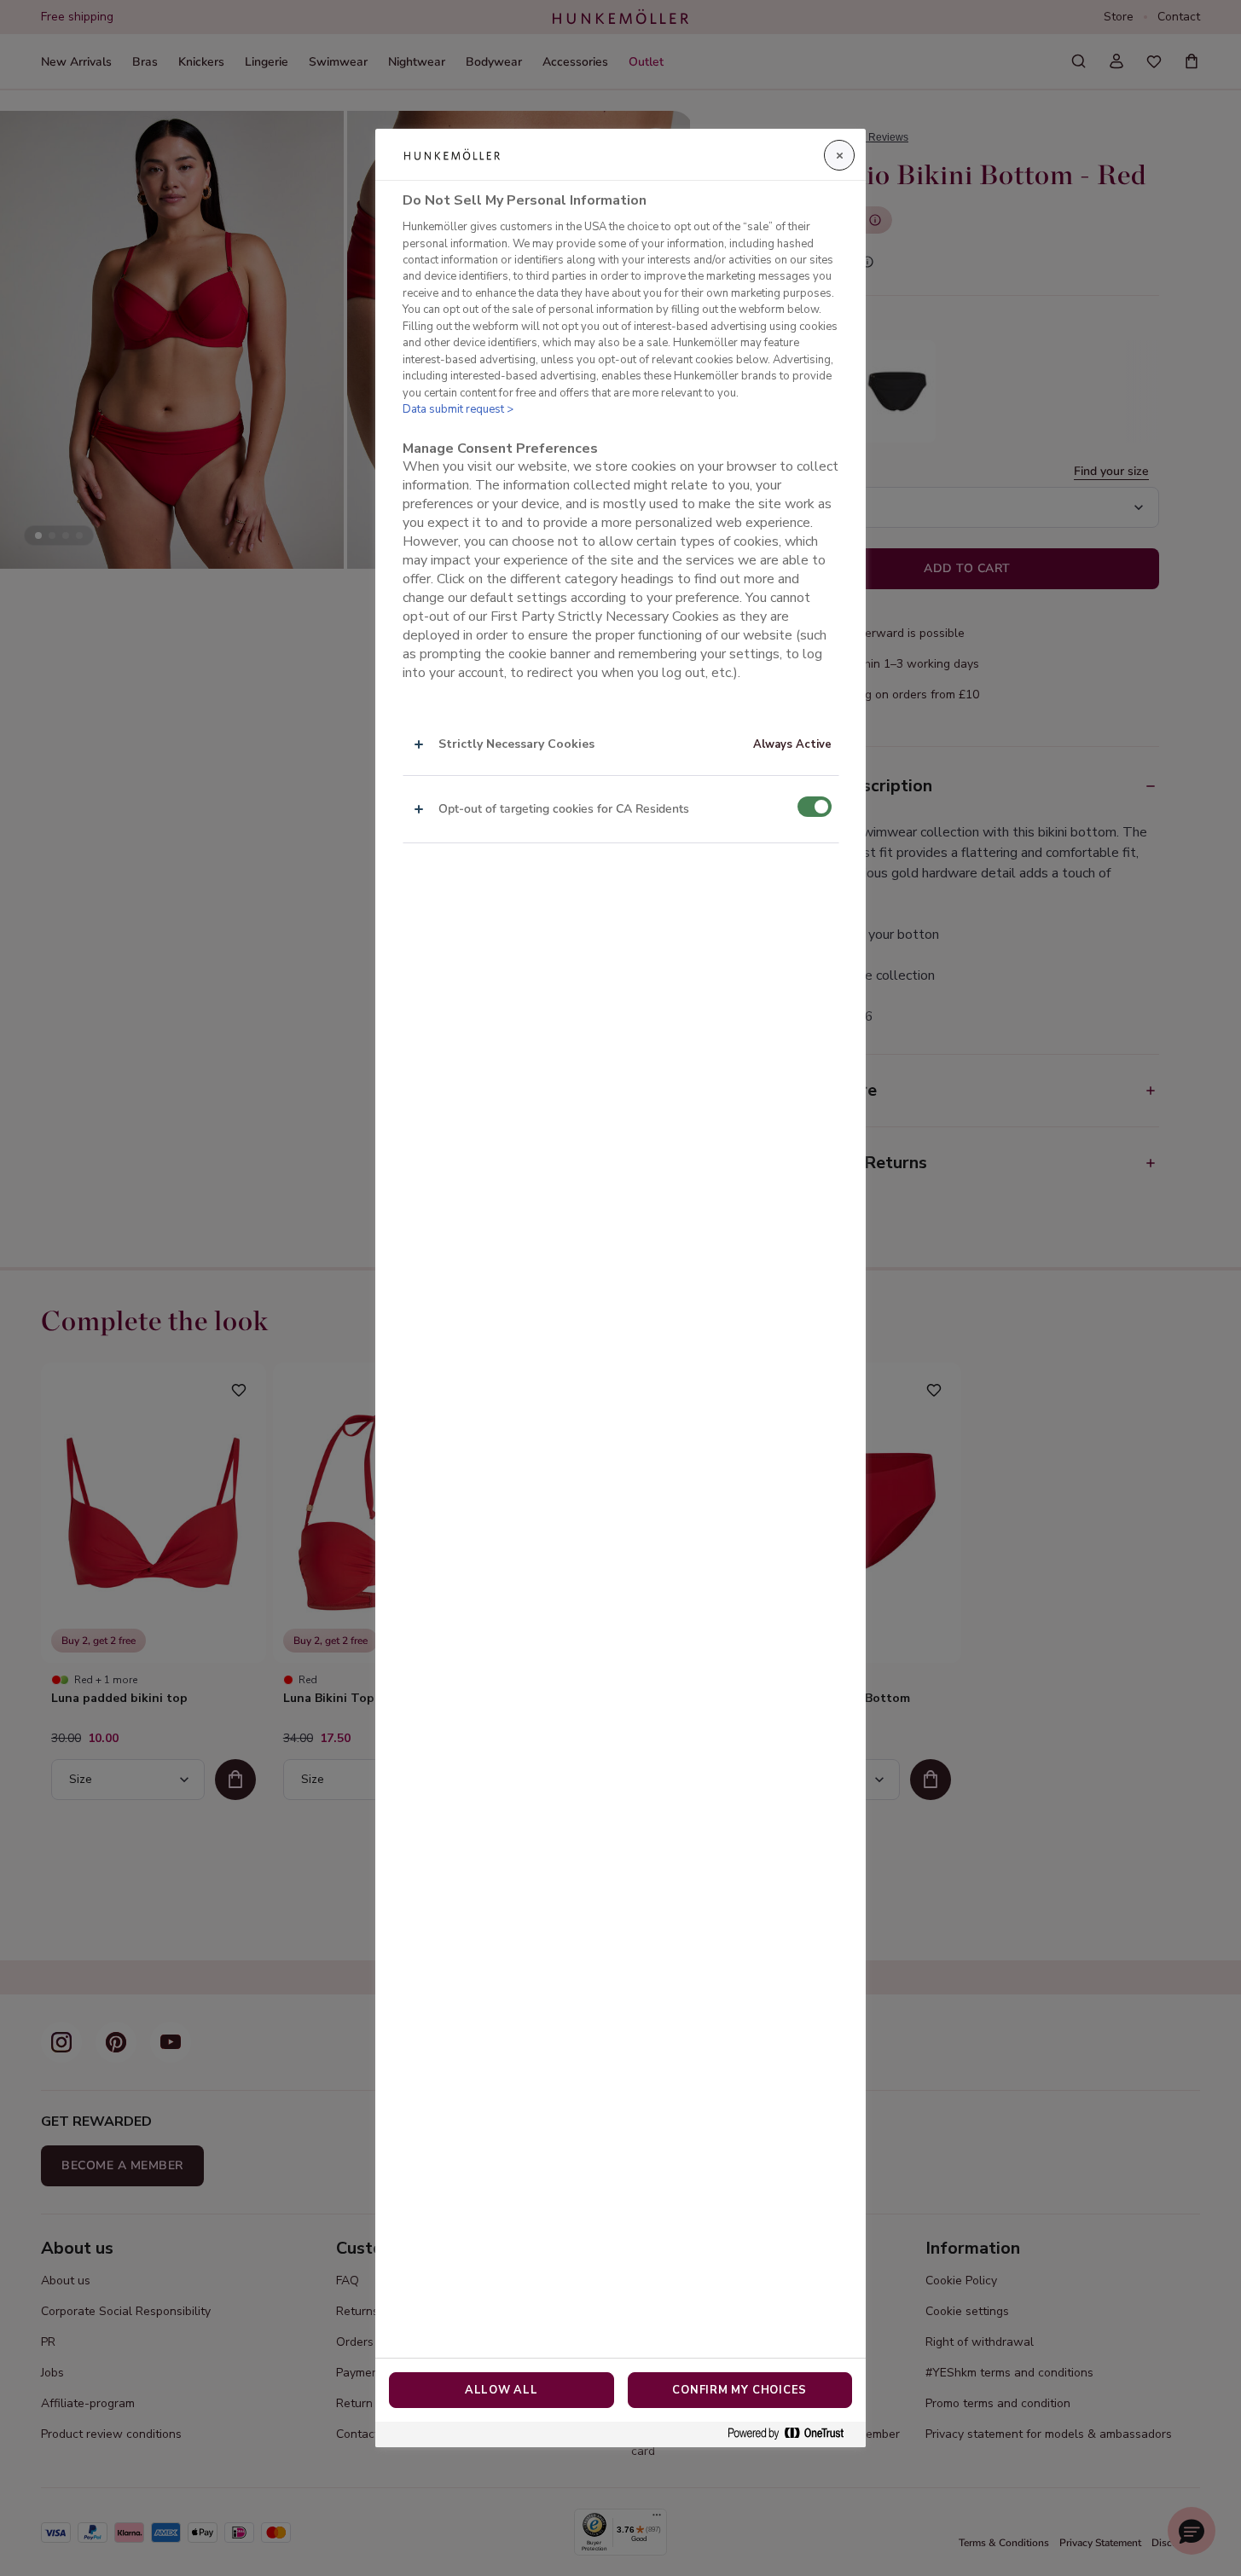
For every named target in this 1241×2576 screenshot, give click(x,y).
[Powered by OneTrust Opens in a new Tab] (792, 2434)
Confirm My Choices (739, 2390)
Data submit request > (458, 409)
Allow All (502, 2390)
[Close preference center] (839, 155)
